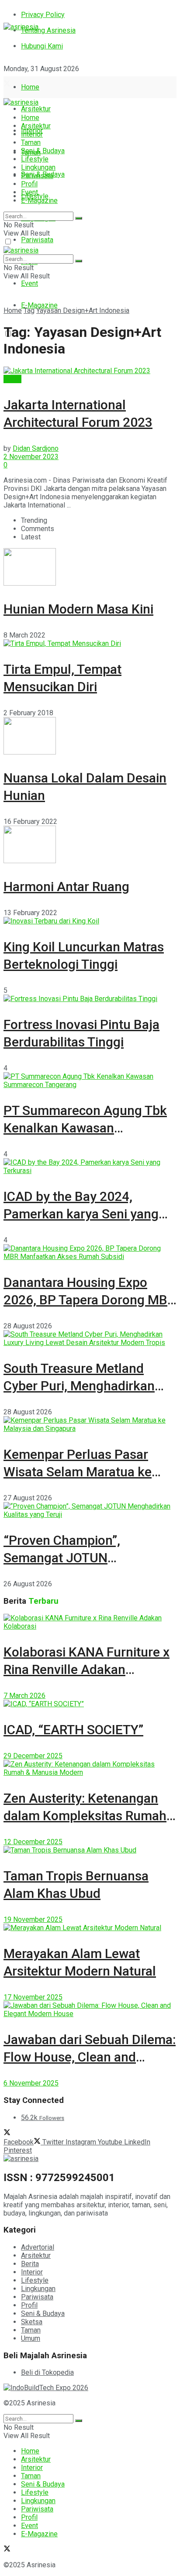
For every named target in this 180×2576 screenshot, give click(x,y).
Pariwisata (37, 240)
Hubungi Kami (42, 46)
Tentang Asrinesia (48, 30)
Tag (29, 310)
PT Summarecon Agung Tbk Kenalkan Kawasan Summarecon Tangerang (85, 1128)
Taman (31, 142)
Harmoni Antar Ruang (66, 887)
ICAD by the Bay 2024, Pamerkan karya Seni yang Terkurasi (81, 1214)
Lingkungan (38, 167)
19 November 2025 (33, 1919)
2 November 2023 (31, 457)
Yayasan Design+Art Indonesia (83, 310)
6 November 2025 (31, 2083)
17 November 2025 (33, 1997)
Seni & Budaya (43, 151)
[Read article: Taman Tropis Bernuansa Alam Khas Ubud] (90, 1850)
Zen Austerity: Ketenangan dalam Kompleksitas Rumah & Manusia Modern (85, 1816)
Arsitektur (36, 109)
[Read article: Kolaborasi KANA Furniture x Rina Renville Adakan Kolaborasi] (90, 1622)
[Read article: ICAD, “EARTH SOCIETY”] (90, 1704)
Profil (29, 184)
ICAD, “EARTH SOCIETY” (73, 1730)
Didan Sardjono (36, 448)
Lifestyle (35, 159)
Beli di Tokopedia (47, 2372)
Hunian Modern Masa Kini (78, 609)
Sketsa (32, 2322)
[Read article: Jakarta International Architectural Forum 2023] (90, 371)
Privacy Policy (43, 15)
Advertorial (38, 2247)
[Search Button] (79, 218)
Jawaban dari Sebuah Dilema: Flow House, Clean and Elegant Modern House (90, 2057)
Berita (12, 379)
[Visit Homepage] (21, 27)
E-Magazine (39, 305)
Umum (31, 2338)
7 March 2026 (24, 1696)
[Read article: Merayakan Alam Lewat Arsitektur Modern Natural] (90, 1928)
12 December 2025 (33, 1842)
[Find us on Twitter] (7, 84)
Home (30, 87)
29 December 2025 (33, 1756)
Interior (32, 134)
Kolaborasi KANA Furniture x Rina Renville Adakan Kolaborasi (87, 1669)
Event (29, 283)
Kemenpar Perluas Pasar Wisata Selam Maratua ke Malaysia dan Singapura (78, 1472)
